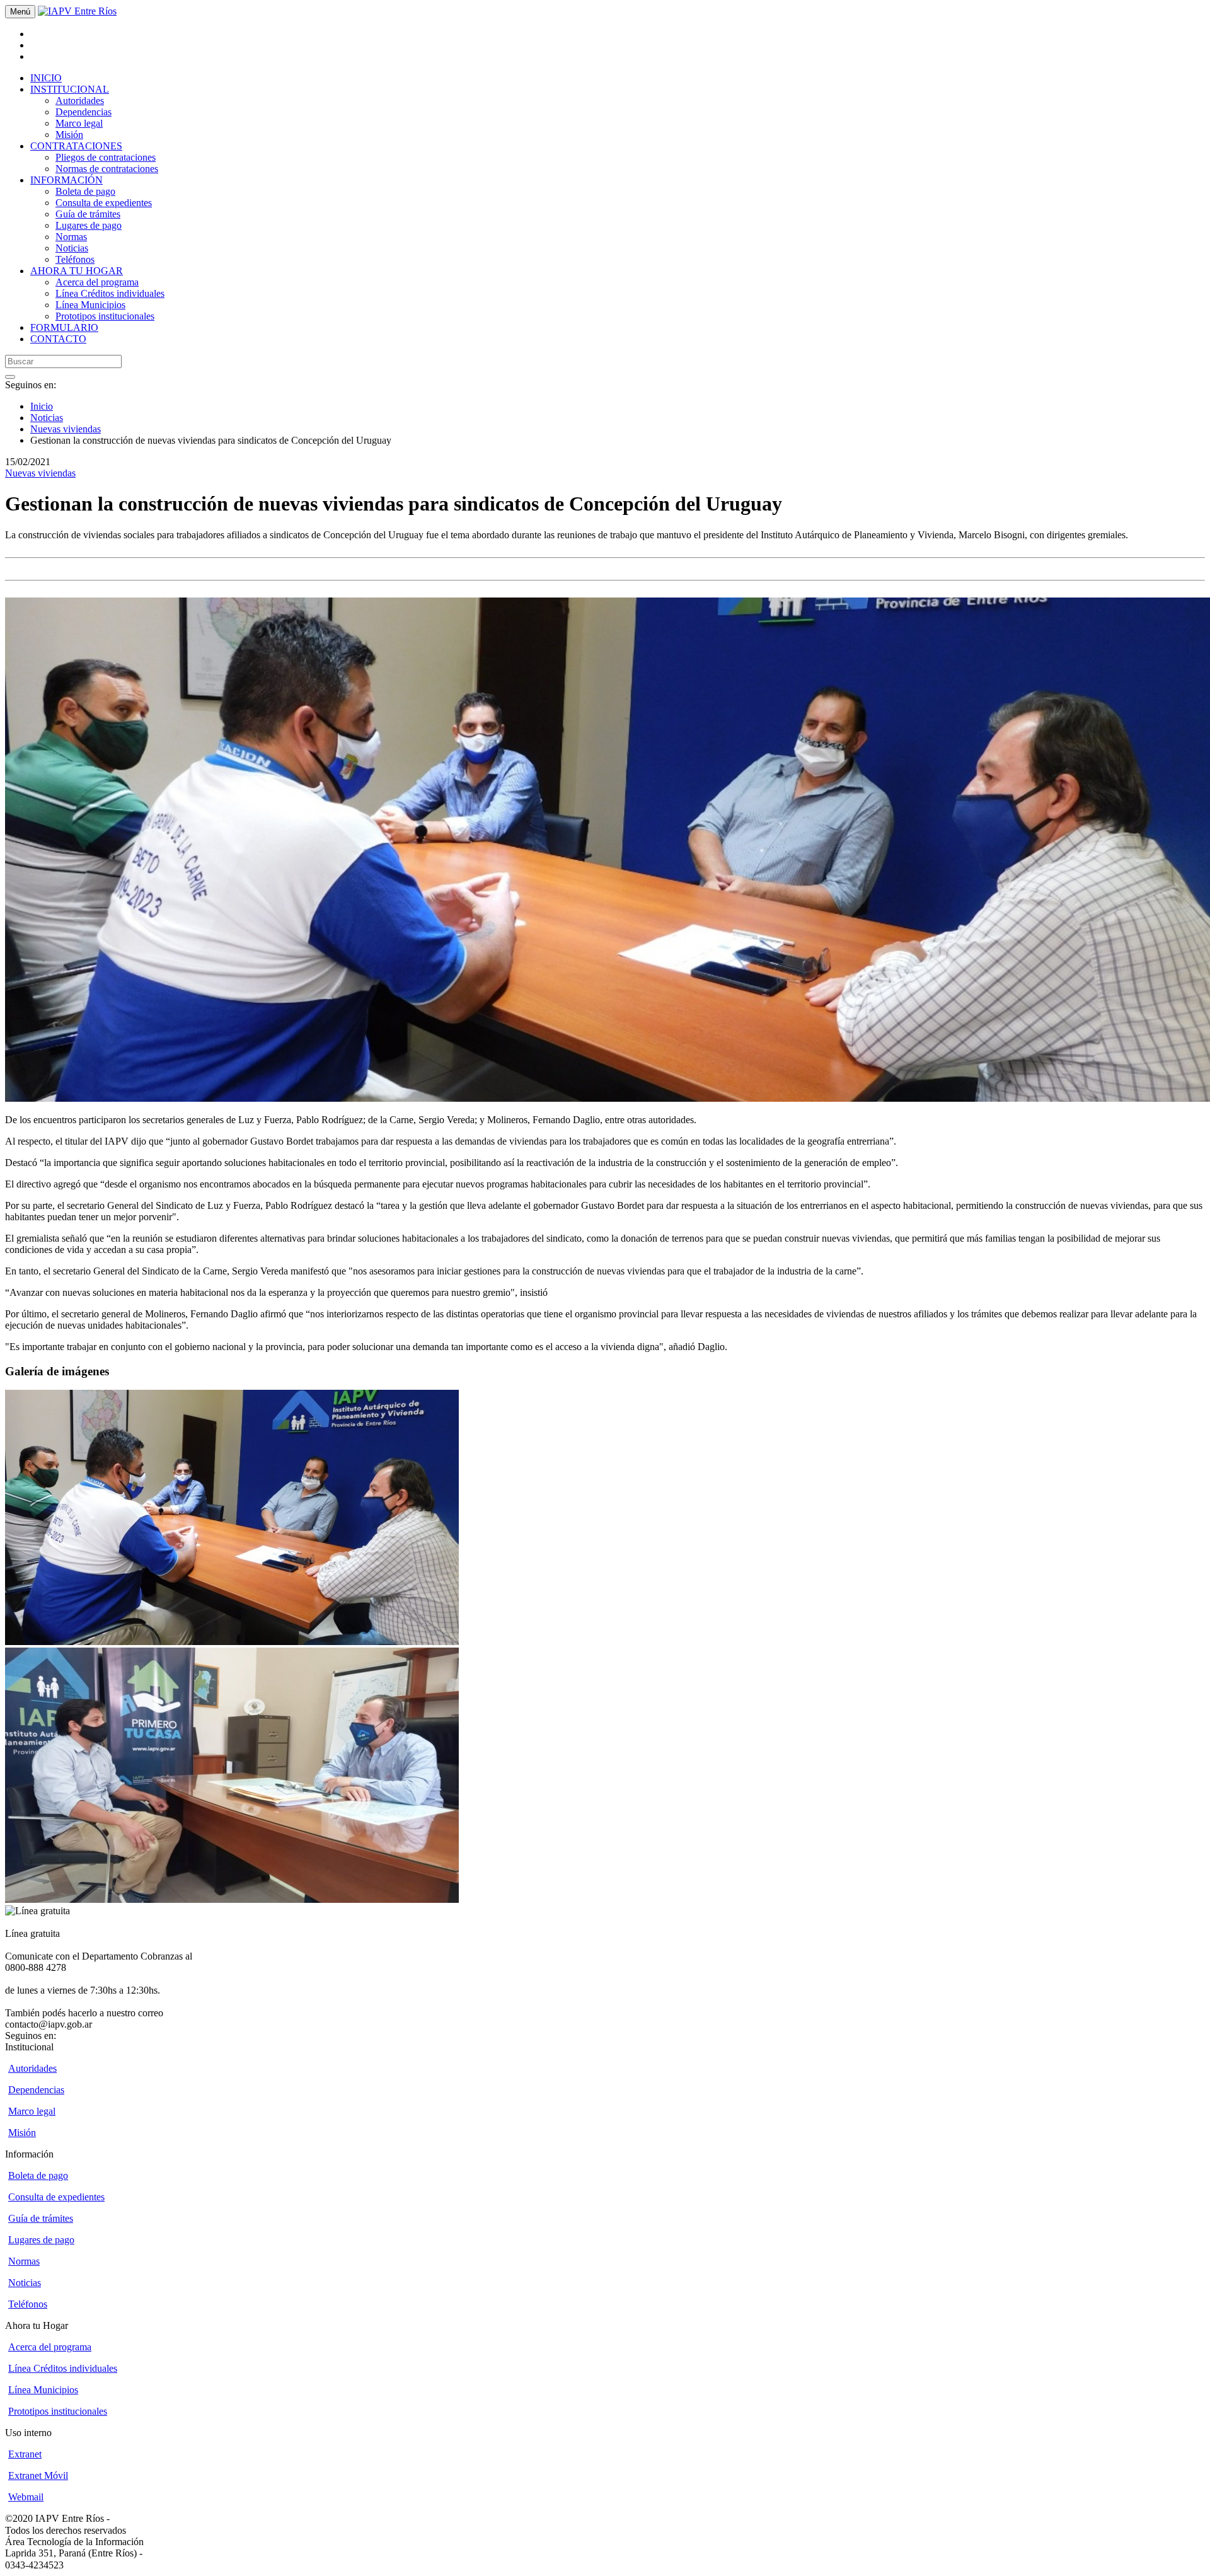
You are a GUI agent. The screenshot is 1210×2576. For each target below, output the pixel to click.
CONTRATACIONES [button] (76, 146)
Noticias (72, 248)
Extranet (25, 2454)
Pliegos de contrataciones (106, 157)
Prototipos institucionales (105, 316)
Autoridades (80, 101)
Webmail (26, 2497)
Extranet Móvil (38, 2475)
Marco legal (79, 123)
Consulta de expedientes (104, 203)
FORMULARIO (64, 327)
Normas (71, 237)
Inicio (42, 406)
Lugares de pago (89, 225)
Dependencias (84, 112)
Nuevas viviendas (66, 429)
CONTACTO (58, 339)
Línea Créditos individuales (110, 293)
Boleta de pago (85, 191)
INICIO (46, 78)
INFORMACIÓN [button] (66, 180)
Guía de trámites (88, 214)
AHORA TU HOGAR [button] (77, 271)
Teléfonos (75, 259)
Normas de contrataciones (107, 169)
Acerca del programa (97, 282)
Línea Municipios (90, 305)
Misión (69, 135)
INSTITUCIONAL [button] (70, 89)
